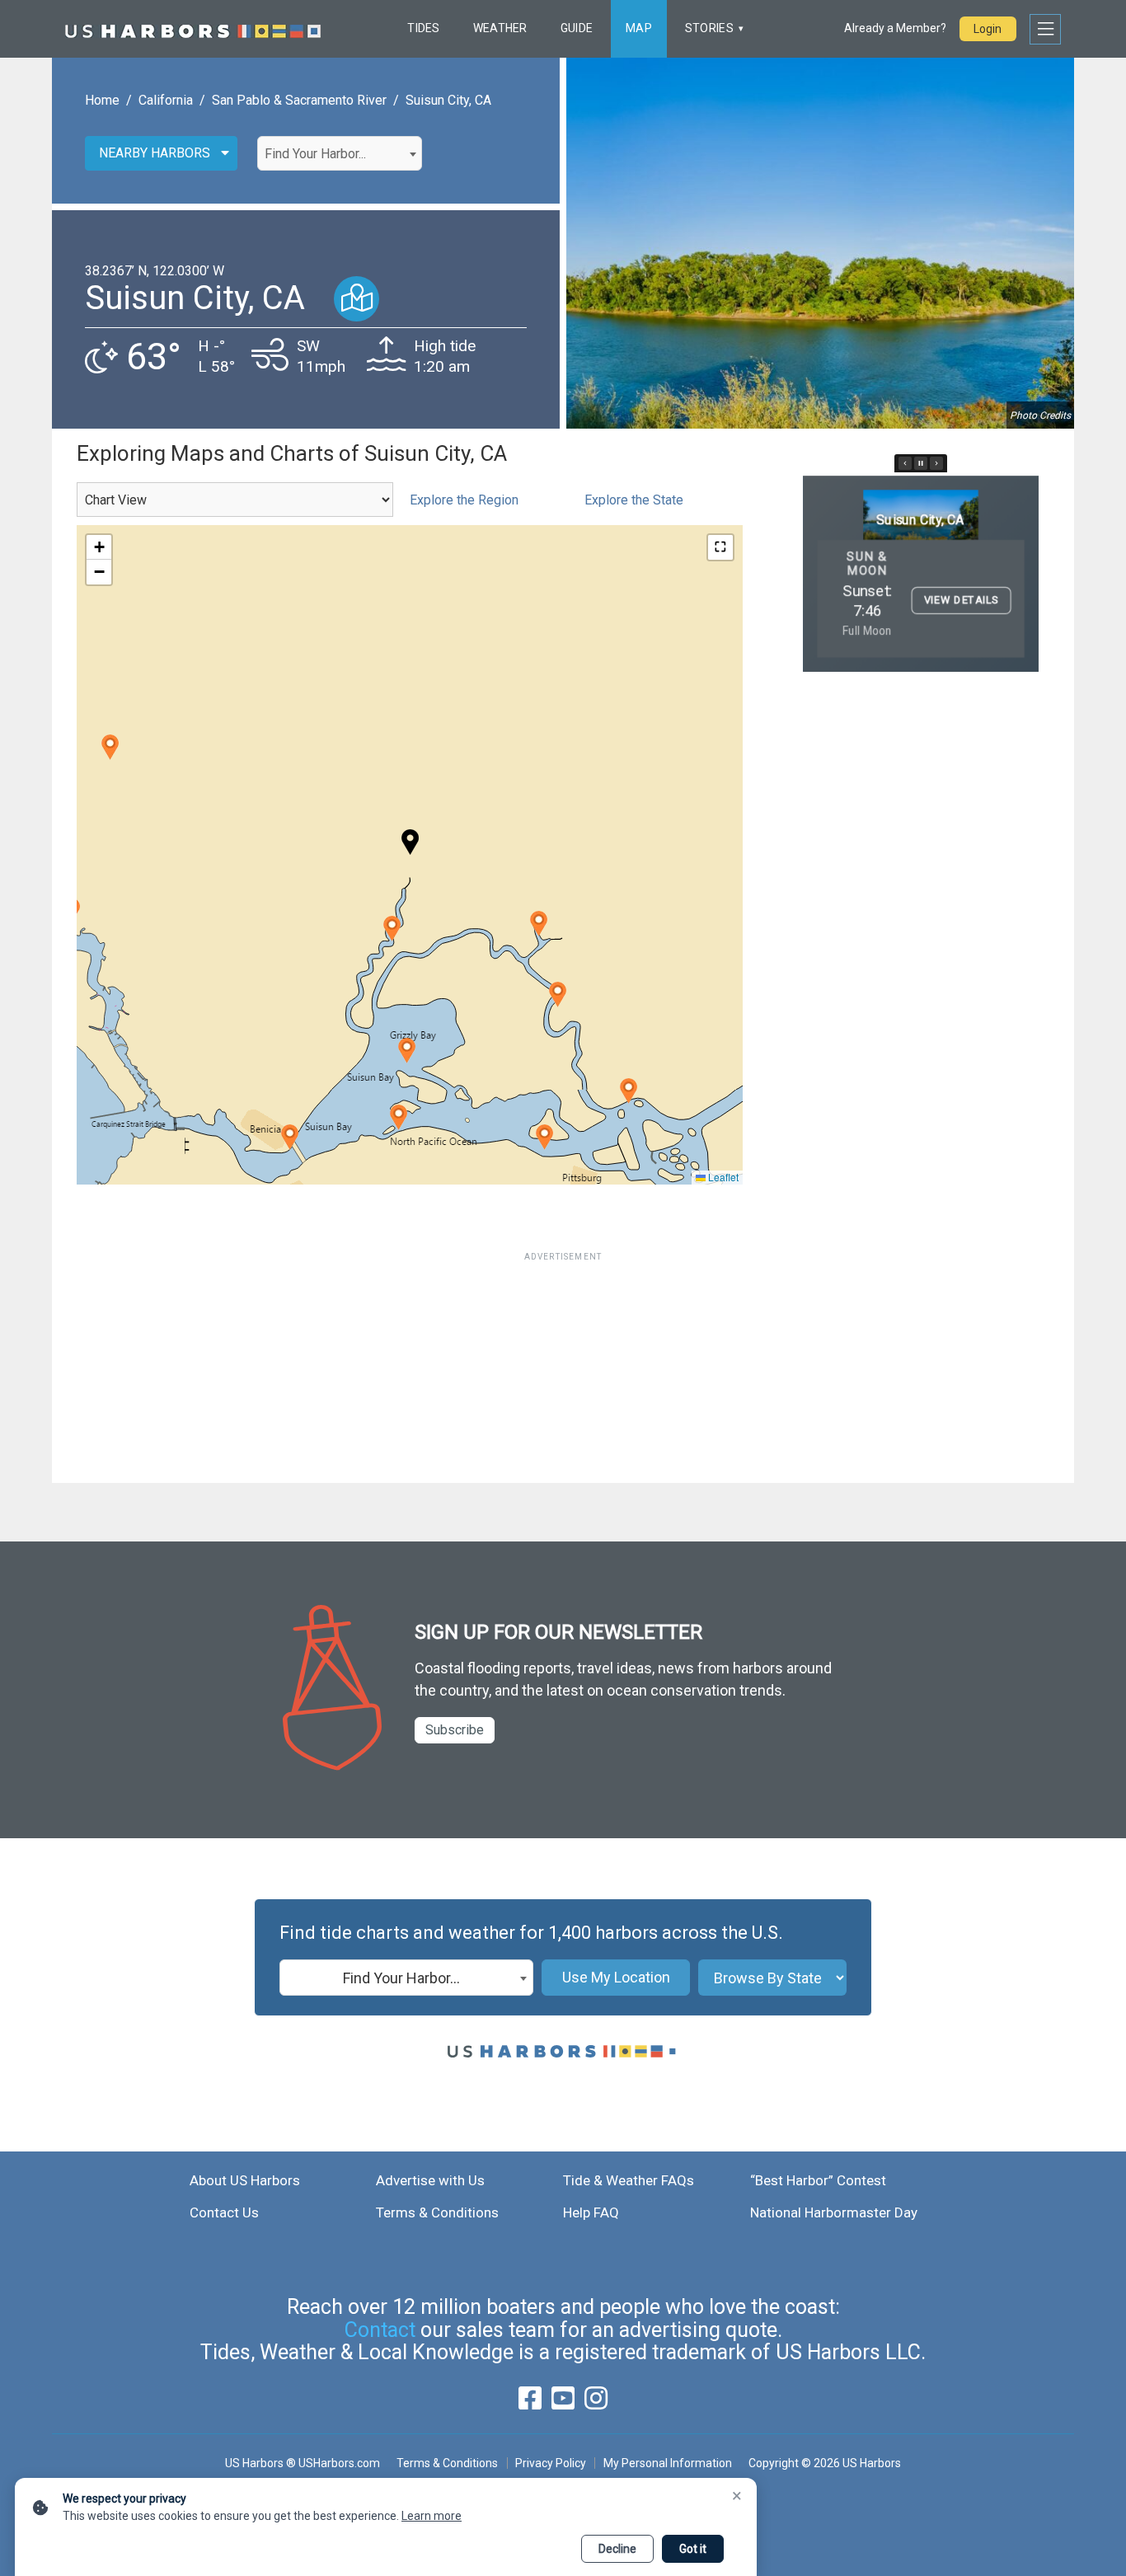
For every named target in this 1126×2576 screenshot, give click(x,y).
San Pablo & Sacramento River (299, 100)
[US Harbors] (193, 29)
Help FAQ (591, 2212)
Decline (617, 2549)
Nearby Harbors (155, 153)
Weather (500, 28)
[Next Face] (936, 463)
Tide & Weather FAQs (629, 2180)
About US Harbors (245, 2180)
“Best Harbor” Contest (818, 2180)
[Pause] (921, 463)
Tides (423, 28)
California (166, 100)
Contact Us (224, 2212)
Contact (380, 2330)
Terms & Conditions (437, 2212)
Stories (709, 28)
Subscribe (455, 1730)
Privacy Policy (551, 2463)
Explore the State (634, 500)
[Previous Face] (905, 463)
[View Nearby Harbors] (357, 299)
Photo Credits (1040, 415)
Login (988, 29)
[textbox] (340, 154)
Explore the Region (464, 500)
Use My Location (616, 1977)
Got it (693, 2549)
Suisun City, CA (448, 100)
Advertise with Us (430, 2180)
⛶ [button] (720, 547)
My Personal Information (667, 2463)
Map (639, 28)
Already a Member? (895, 28)
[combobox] (340, 153)
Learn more (432, 2516)
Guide (577, 28)
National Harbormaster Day (834, 2212)
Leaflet (722, 1177)
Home (102, 100)
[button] (392, 929)
